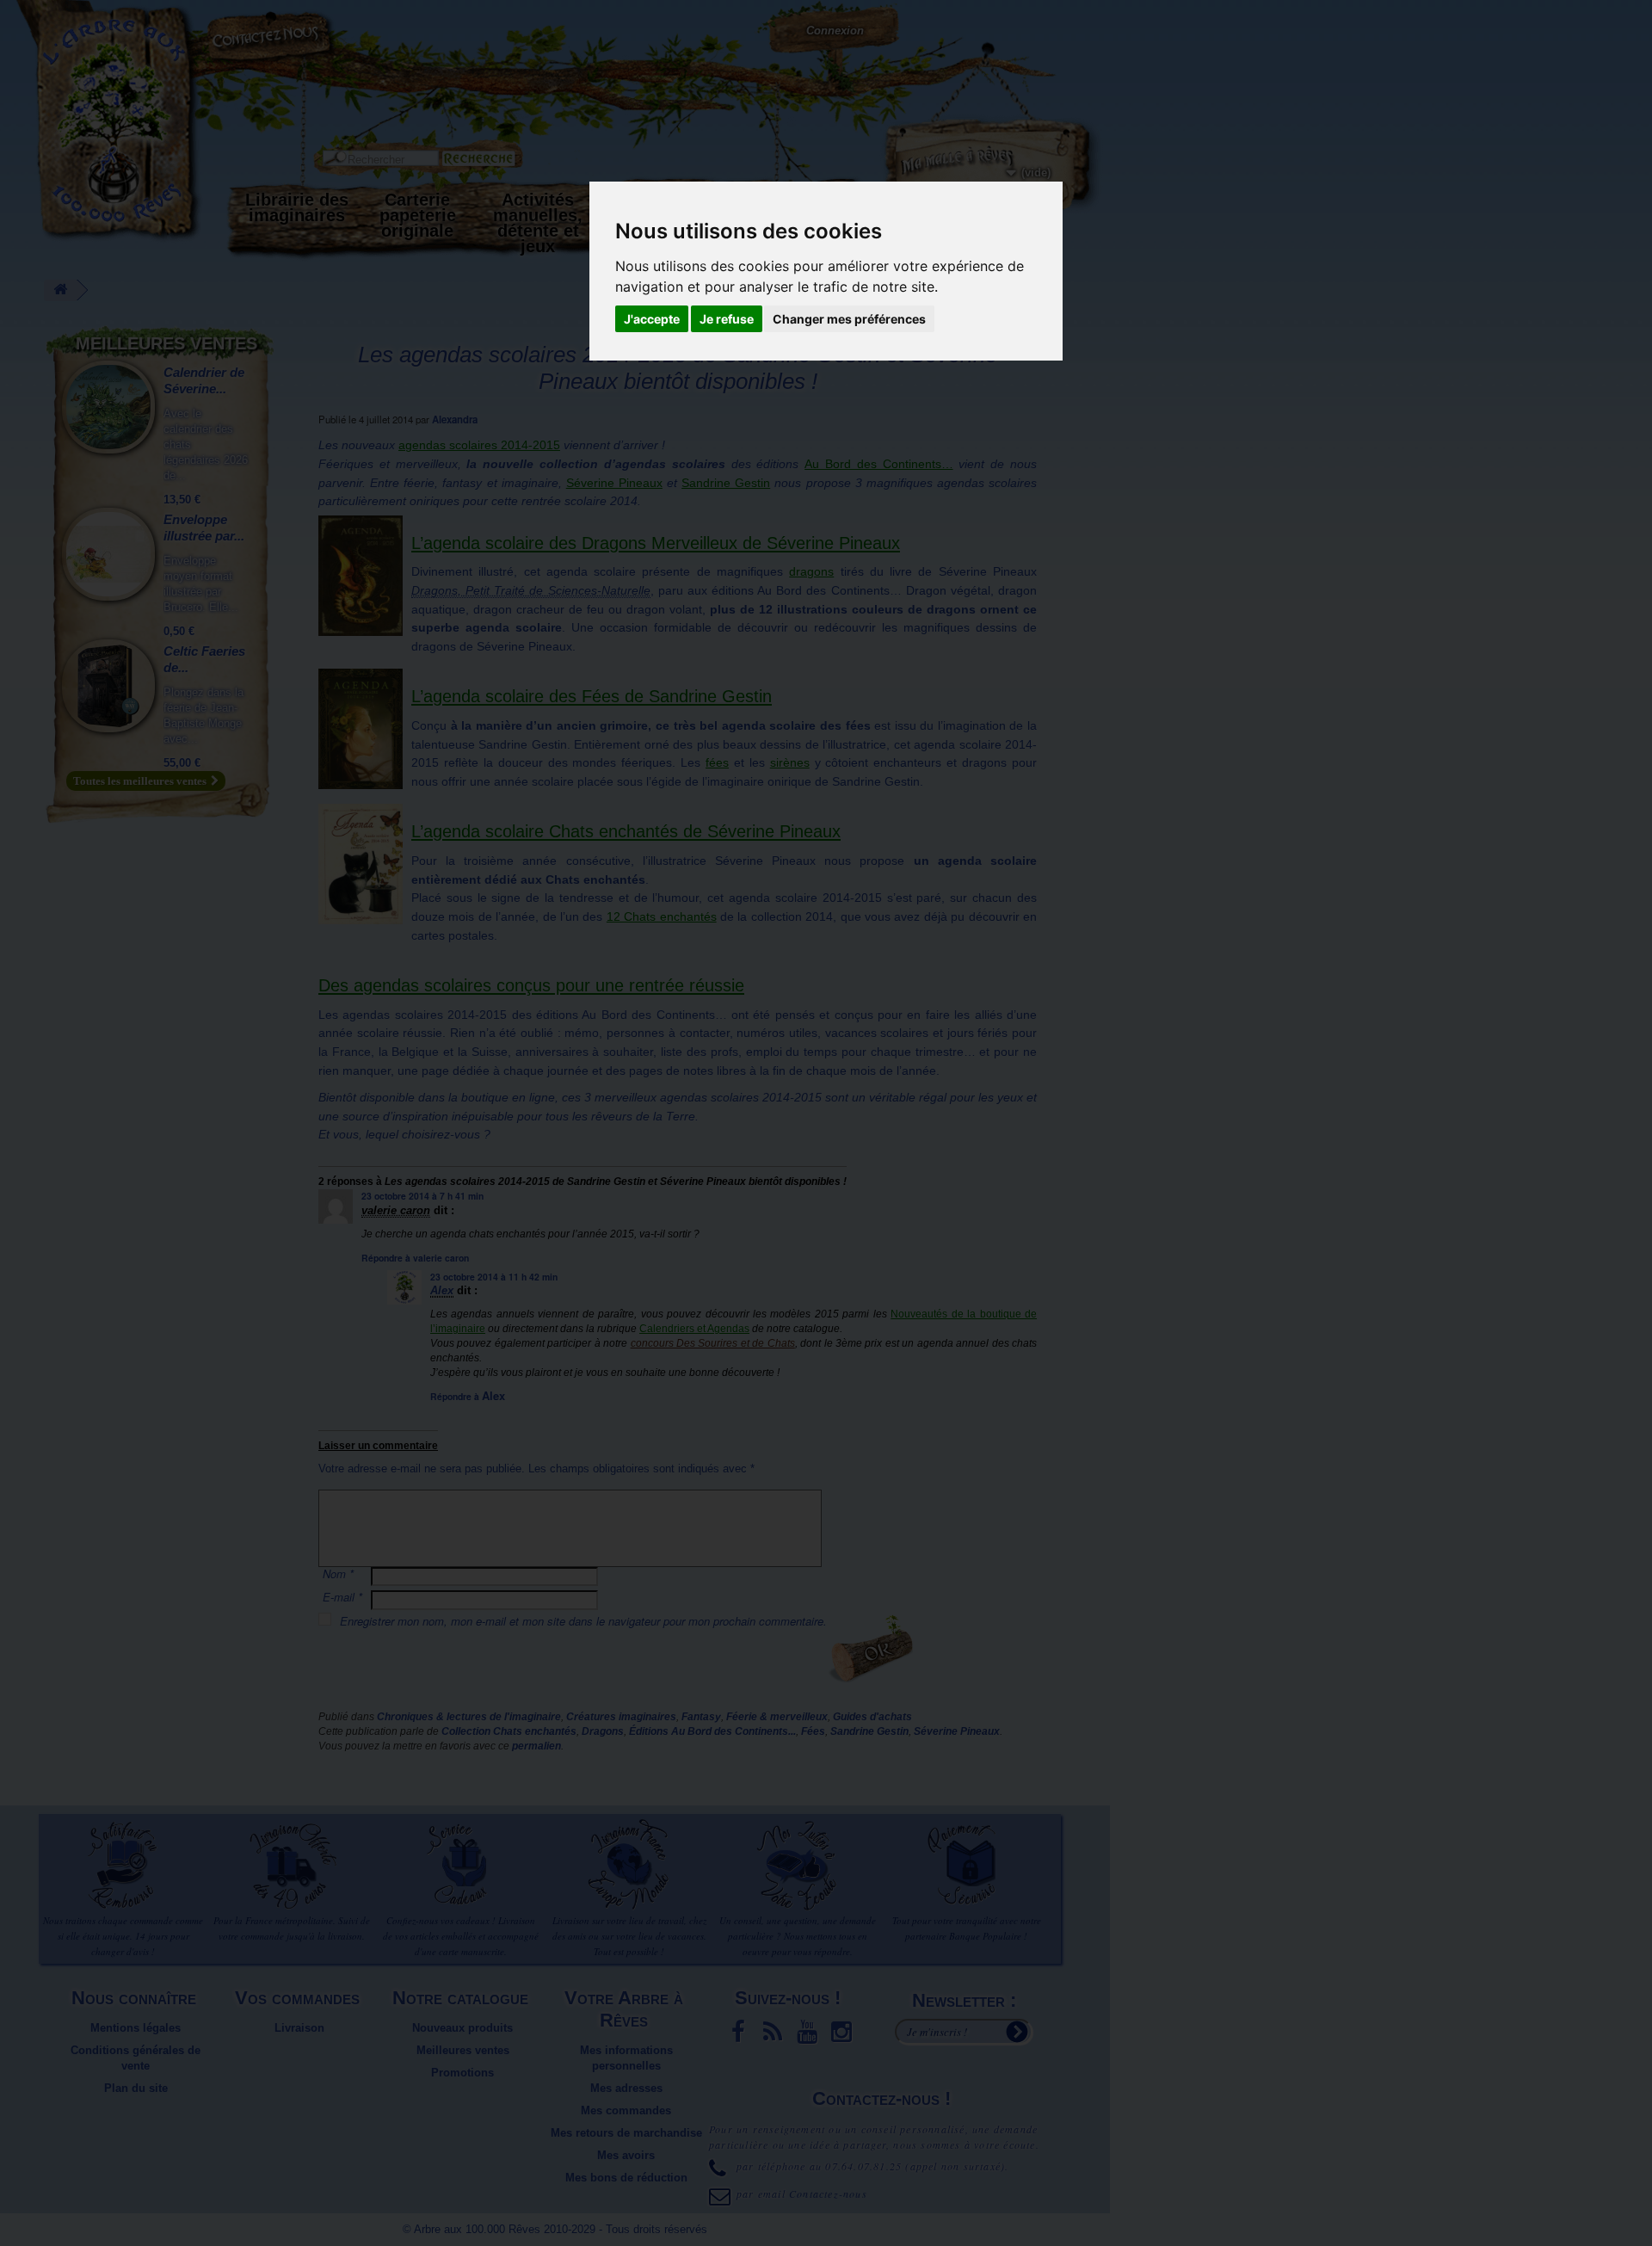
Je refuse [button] (727, 319)
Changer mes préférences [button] (849, 319)
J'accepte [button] (652, 319)
